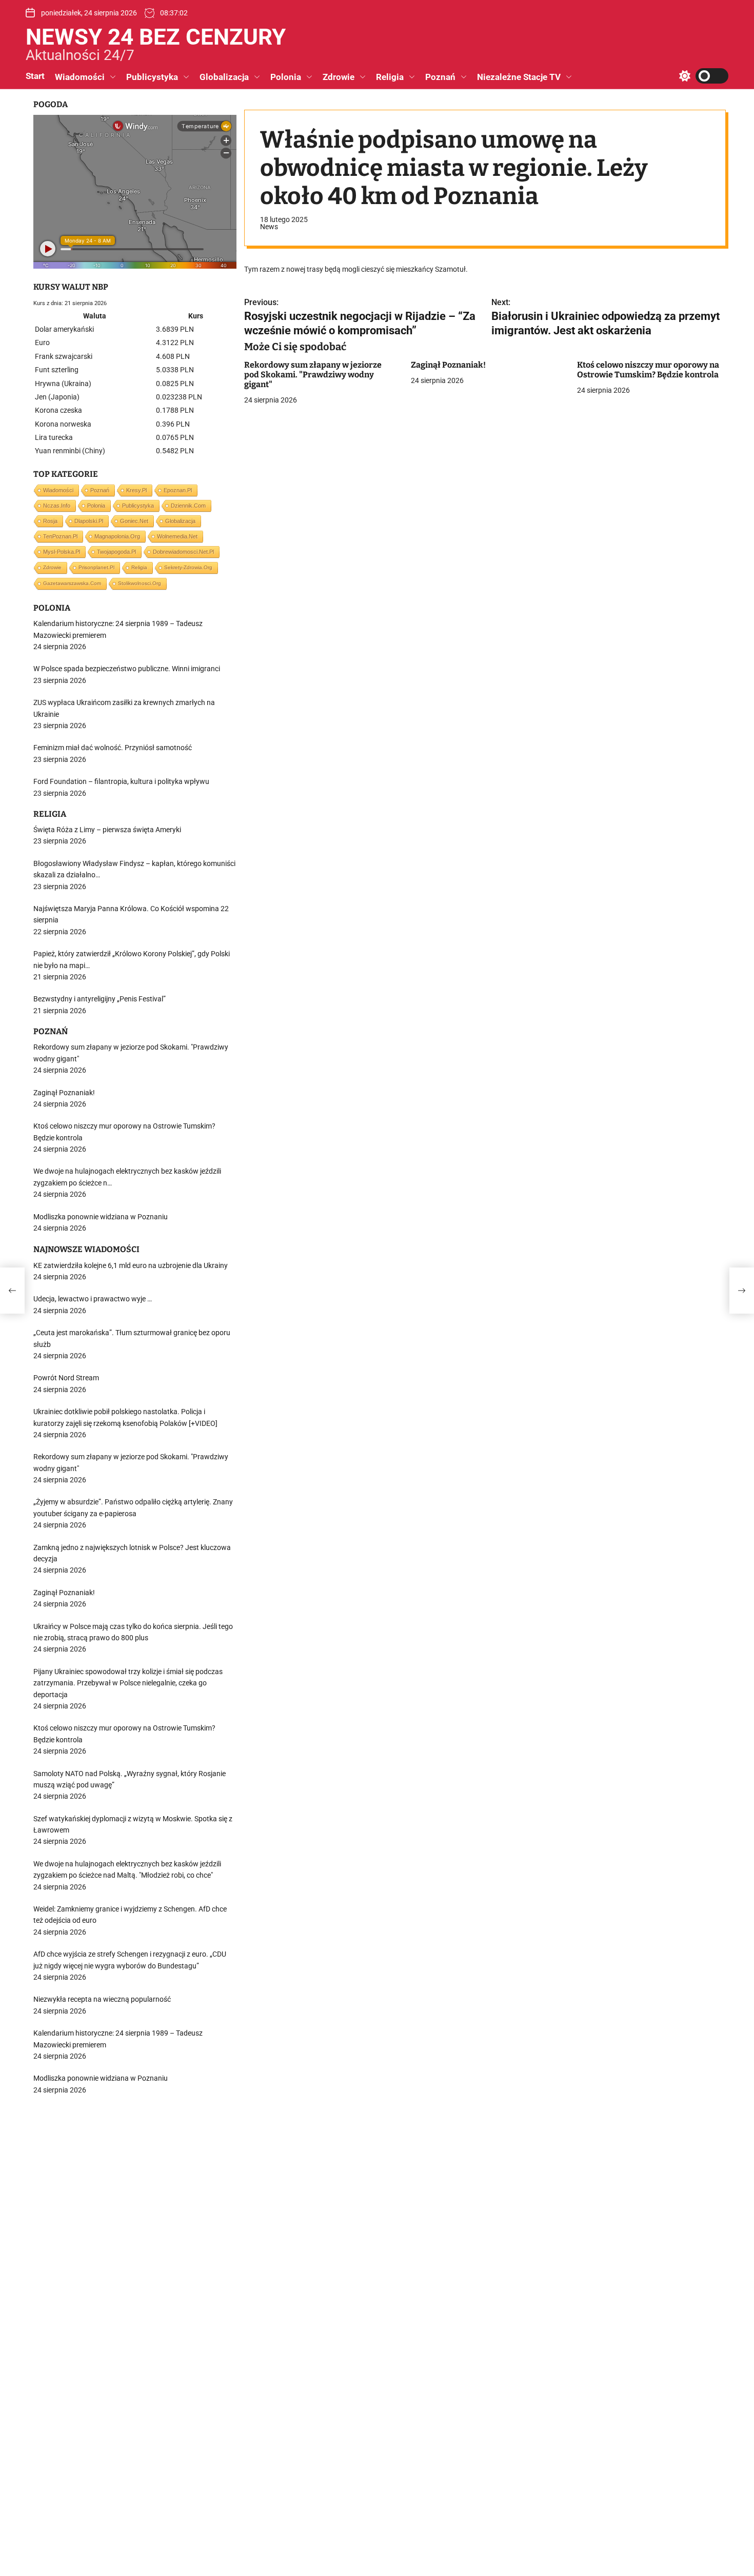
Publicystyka (152, 77)
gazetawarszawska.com (72, 583)
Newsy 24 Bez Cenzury (156, 37)
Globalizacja (224, 77)
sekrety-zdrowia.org (188, 567)
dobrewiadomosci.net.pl (183, 552)
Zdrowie (339, 77)
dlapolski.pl (89, 521)
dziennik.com (188, 506)
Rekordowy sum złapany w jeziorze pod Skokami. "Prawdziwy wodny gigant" (313, 375)
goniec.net (134, 521)
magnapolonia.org (117, 536)
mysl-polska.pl (62, 552)
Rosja (50, 521)
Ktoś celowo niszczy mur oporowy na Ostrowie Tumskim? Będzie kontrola (648, 370)
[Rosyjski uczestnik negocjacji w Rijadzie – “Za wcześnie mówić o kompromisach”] (12, 1291)
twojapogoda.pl (116, 552)
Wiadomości (80, 77)
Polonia (286, 77)
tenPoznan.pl (60, 536)
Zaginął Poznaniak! (448, 365)
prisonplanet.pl (96, 567)
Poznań (440, 77)
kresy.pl (136, 490)
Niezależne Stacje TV (519, 77)
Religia (390, 77)
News (269, 227)
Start (35, 76)
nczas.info (57, 506)
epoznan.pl (178, 490)
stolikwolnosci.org (140, 583)
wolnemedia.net (177, 536)
